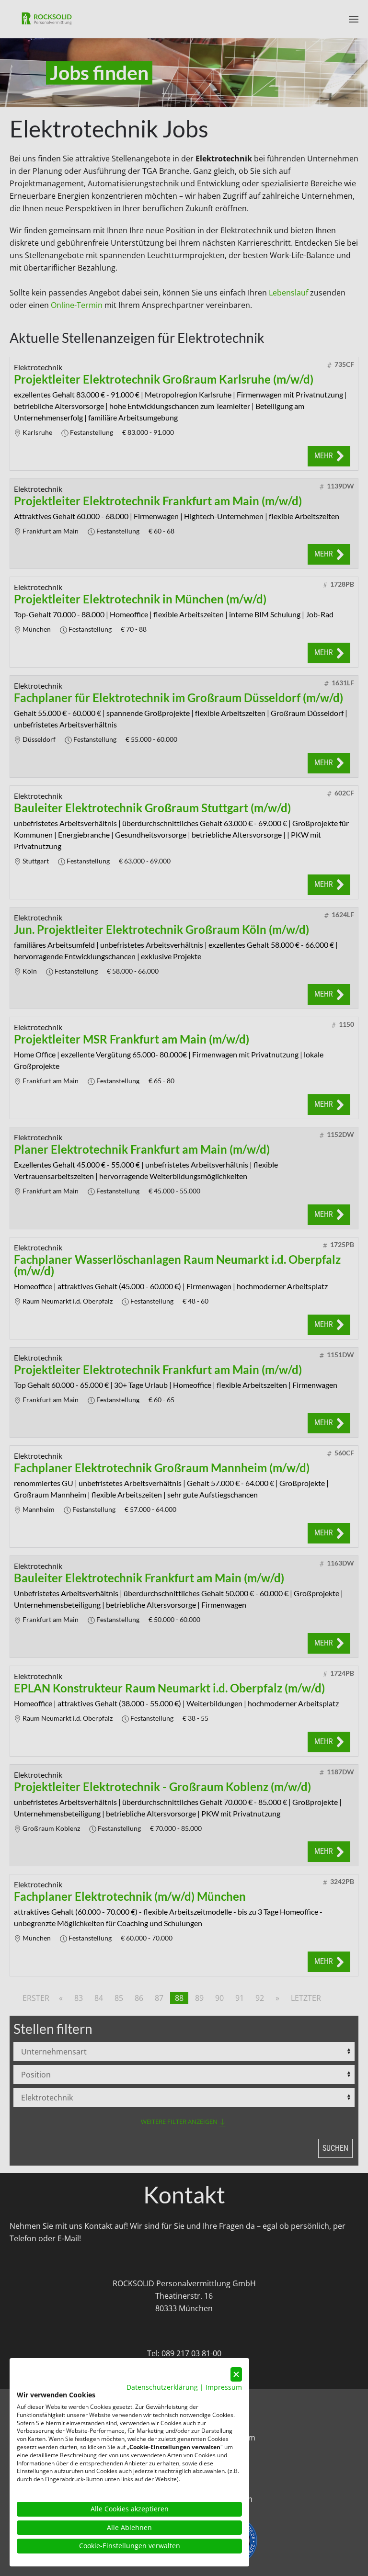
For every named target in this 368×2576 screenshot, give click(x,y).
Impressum (224, 2387)
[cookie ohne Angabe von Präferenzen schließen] (236, 2375)
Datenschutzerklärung (162, 2387)
